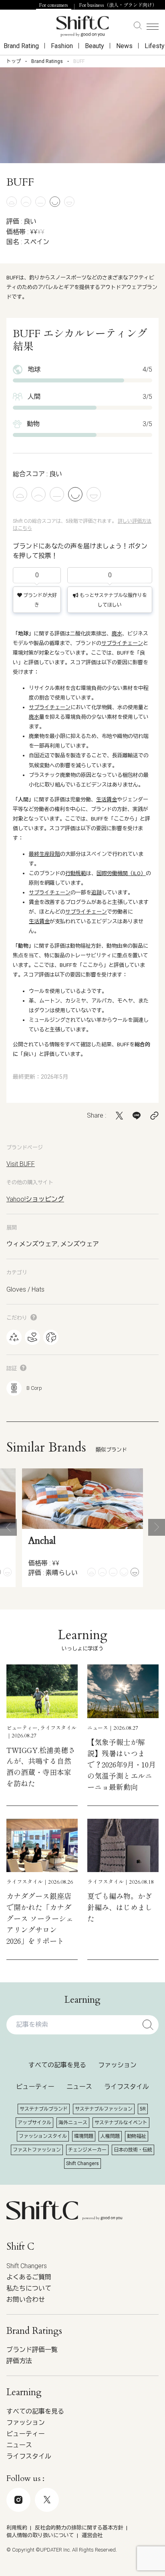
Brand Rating (21, 46)
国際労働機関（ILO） (121, 873)
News (124, 46)
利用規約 (17, 2528)
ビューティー (35, 2087)
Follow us (76, 2534)
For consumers (54, 5)
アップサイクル (34, 2123)
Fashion (62, 46)
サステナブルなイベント (121, 2123)
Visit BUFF (21, 1164)
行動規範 (76, 873)
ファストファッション (37, 2150)
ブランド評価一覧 (32, 2350)
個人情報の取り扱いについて (40, 2535)
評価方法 (19, 2361)
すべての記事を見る (57, 2065)
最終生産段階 (44, 854)
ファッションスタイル (43, 2136)
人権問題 (110, 2136)
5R (143, 2109)
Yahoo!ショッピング (35, 1199)
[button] (8, 1527)
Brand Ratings (47, 61)
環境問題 (84, 2136)
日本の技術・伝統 (133, 2150)
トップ (14, 61)
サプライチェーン (122, 643)
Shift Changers (82, 2164)
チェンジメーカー (87, 2150)
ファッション (117, 2065)
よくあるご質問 (29, 2277)
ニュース (79, 2087)
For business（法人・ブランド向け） (118, 5)
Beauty (95, 46)
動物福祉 (137, 2136)
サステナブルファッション (104, 2109)
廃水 (117, 634)
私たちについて (29, 2288)
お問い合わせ (26, 2300)
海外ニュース (73, 2123)
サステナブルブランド (44, 2109)
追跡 (97, 893)
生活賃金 (107, 800)
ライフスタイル (127, 2087)
